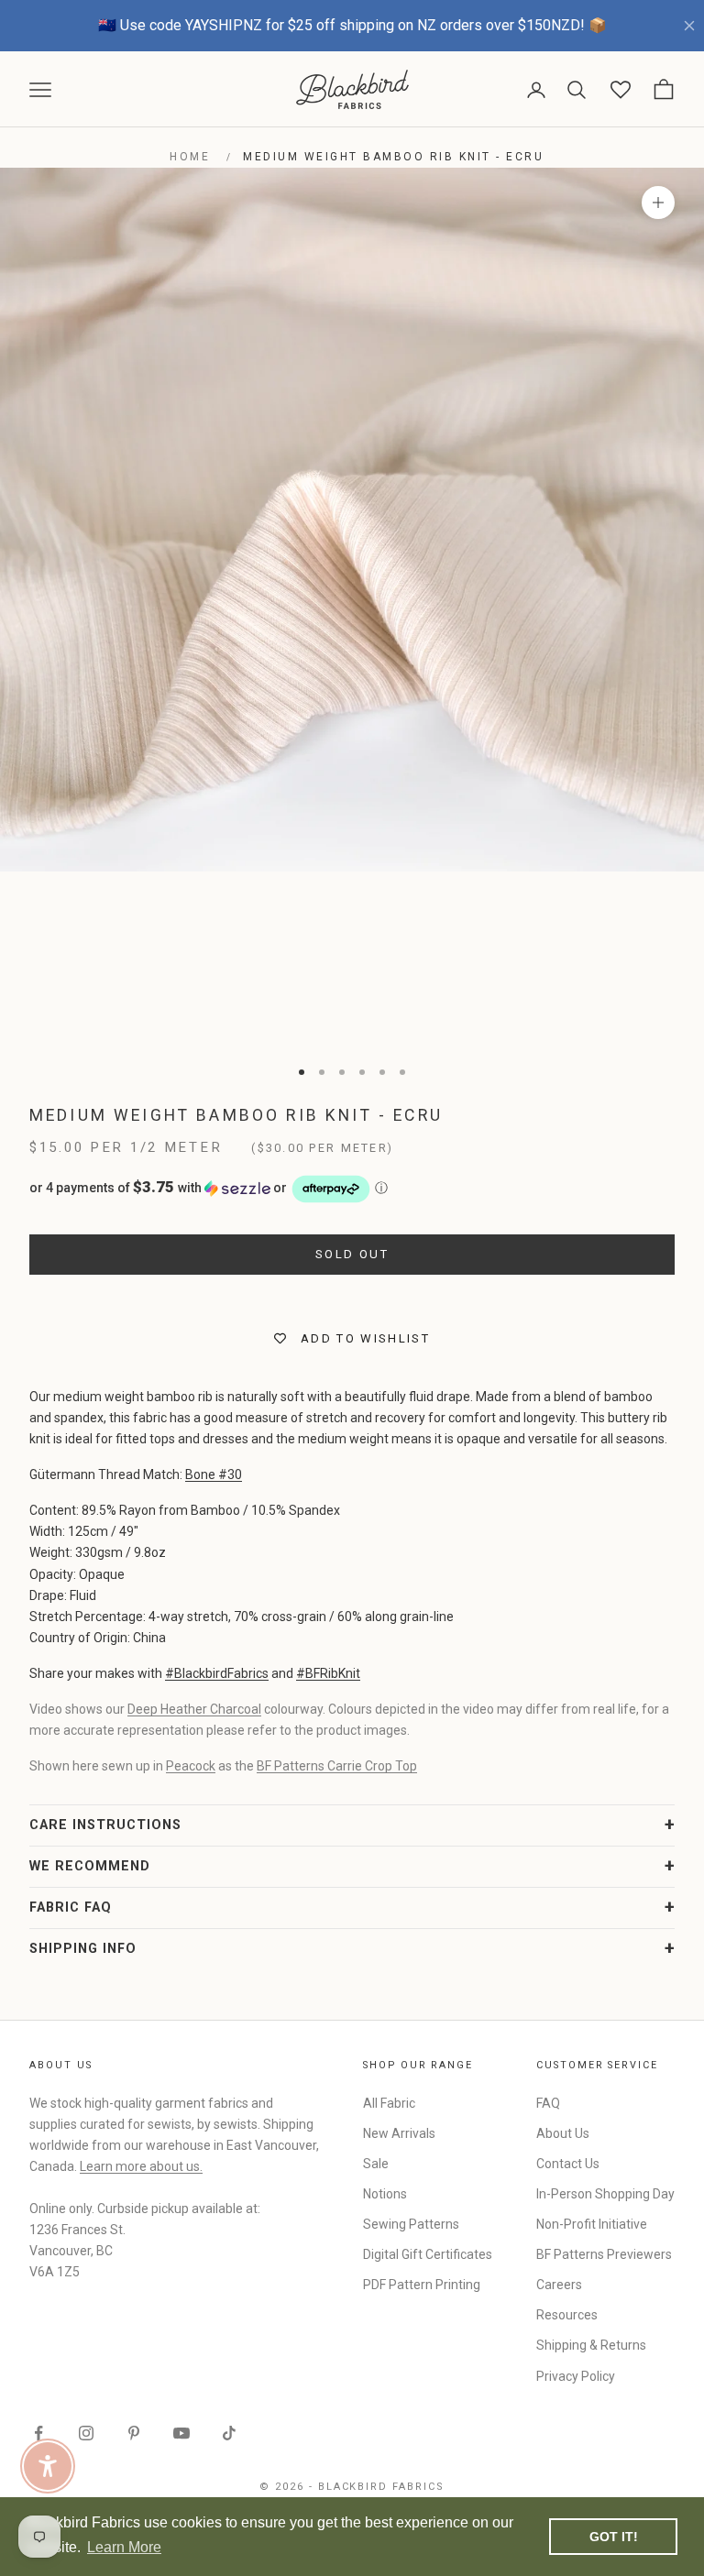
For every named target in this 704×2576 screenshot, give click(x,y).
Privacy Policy (576, 2376)
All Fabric (389, 2103)
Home (190, 157)
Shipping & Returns (591, 2345)
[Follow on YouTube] (181, 2433)
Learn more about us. (141, 2166)
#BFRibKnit (328, 1673)
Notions (385, 2194)
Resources (567, 2315)
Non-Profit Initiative (592, 2224)
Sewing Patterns (411, 2224)
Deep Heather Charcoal (194, 1709)
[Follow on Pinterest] (134, 2433)
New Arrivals (399, 2133)
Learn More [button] (124, 2547)
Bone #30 (214, 1474)
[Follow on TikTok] (229, 2433)
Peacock (191, 1766)
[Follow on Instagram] (86, 2433)
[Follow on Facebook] (38, 2433)
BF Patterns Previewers (604, 2254)
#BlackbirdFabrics (217, 1673)
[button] (352, 1189)
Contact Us (568, 2164)
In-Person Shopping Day (605, 2194)
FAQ (548, 2103)
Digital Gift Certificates (428, 2254)
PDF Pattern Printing (422, 2285)
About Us (563, 2133)
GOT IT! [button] (614, 2537)
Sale (376, 2164)
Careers (559, 2285)
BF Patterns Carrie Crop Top (337, 1766)
